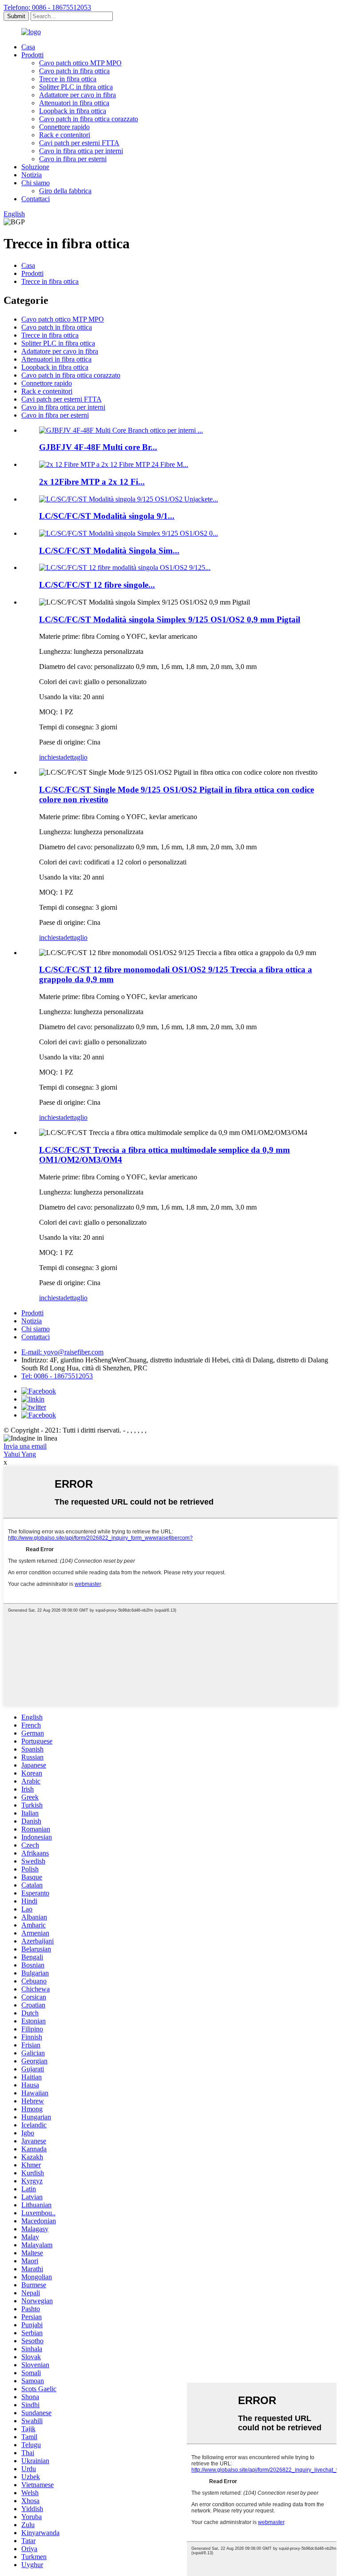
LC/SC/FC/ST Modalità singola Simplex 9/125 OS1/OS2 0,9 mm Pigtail (170, 619)
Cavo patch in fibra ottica (74, 71)
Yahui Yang (20, 1454)
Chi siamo (36, 183)
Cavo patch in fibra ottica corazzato (89, 119)
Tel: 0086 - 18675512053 (57, 1376)
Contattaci (36, 199)
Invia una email (25, 1446)
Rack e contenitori (65, 135)
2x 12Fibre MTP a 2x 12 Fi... (92, 482)
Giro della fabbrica (65, 191)
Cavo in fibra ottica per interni (81, 151)
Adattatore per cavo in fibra (77, 95)
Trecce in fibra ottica (68, 79)
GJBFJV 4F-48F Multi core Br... (98, 447)
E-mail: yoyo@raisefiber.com (62, 1352)
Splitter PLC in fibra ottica (76, 87)
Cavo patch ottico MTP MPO (80, 63)
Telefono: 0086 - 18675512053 (47, 7)
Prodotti (32, 55)
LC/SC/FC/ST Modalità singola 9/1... (107, 516)
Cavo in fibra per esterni (73, 159)
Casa (28, 47)
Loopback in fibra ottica (73, 111)
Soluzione (35, 167)
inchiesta (51, 757)
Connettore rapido (64, 127)
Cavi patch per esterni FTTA (79, 143)
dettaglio (75, 757)
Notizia (32, 175)
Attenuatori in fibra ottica (74, 103)
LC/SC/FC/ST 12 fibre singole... (97, 585)
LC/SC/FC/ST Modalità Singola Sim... (109, 551)
